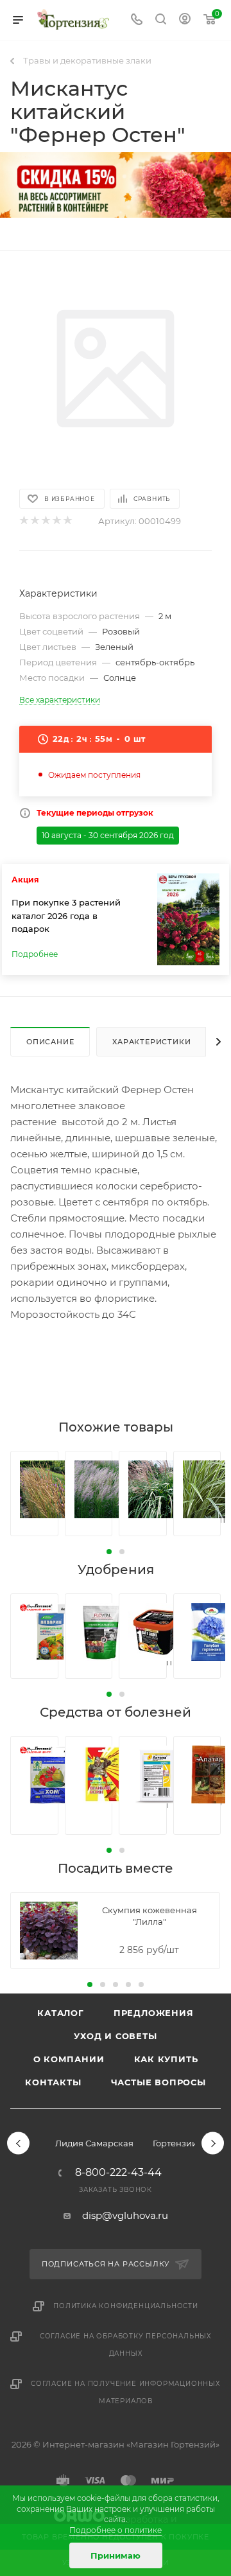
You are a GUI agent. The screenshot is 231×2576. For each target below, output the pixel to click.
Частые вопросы (158, 2082)
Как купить (166, 2059)
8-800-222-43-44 (118, 2173)
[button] (109, 1552)
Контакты (53, 2082)
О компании (69, 2059)
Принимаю (116, 2555)
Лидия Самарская (94, 2143)
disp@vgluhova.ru (125, 2215)
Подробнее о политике (116, 2530)
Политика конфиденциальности (126, 2306)
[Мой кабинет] (185, 20)
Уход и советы (115, 2036)
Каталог (61, 2013)
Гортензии (175, 2143)
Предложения (154, 2013)
